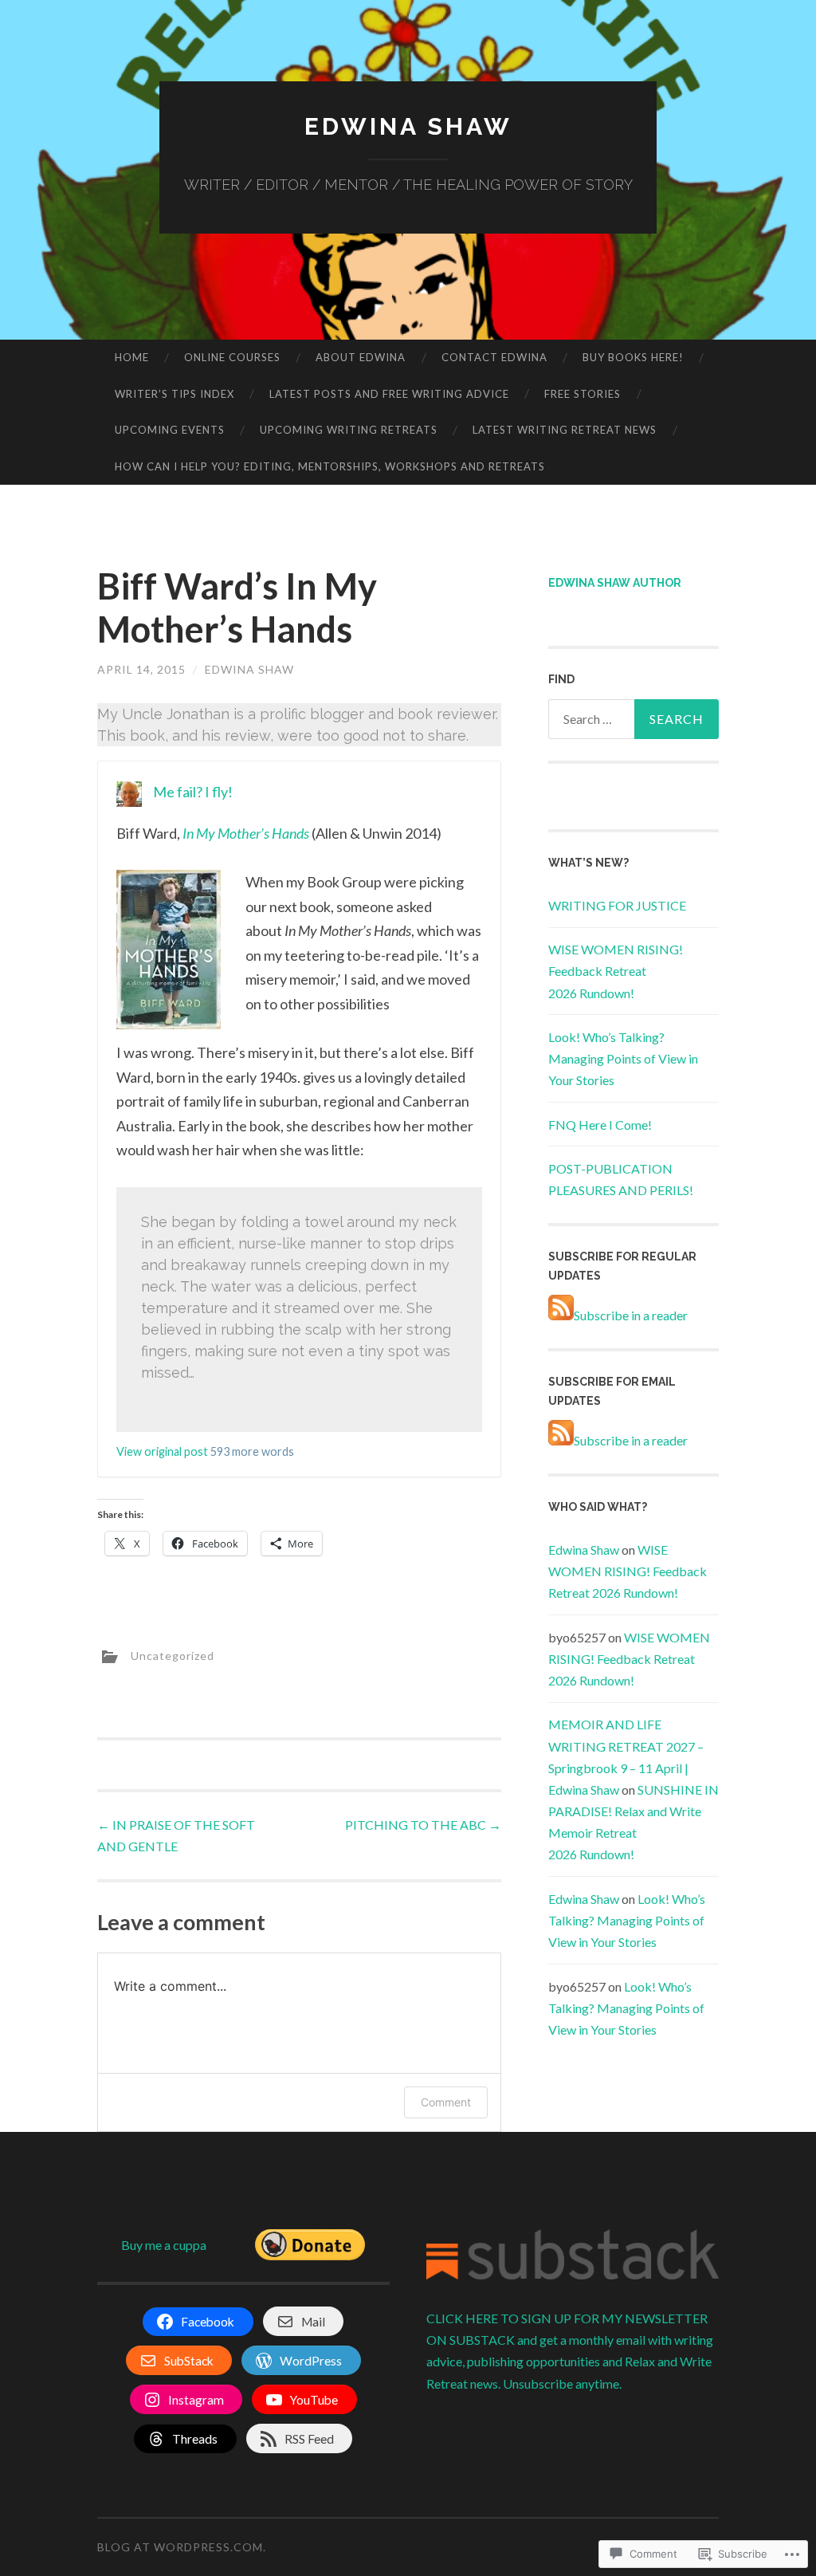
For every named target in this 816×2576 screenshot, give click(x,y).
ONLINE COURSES (232, 357)
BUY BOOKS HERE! (633, 357)
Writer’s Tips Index (175, 394)
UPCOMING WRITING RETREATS (349, 430)
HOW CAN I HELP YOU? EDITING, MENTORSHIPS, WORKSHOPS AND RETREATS (330, 466)
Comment (446, 2102)
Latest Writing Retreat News (565, 430)
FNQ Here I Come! (600, 1125)
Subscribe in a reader (631, 1315)
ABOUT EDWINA (361, 357)
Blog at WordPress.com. (182, 2547)
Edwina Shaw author (615, 583)
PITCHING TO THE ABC (423, 1825)
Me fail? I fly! (193, 792)
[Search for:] (634, 719)
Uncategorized (173, 1655)
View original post (162, 1451)
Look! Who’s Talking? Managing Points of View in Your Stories (623, 1058)
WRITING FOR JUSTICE (617, 905)
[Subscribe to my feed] (561, 1315)
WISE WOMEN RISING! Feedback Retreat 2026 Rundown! (616, 971)
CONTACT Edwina (494, 357)
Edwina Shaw (408, 126)
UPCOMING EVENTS (170, 430)
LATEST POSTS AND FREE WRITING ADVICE (389, 394)
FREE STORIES (583, 394)
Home (132, 357)
